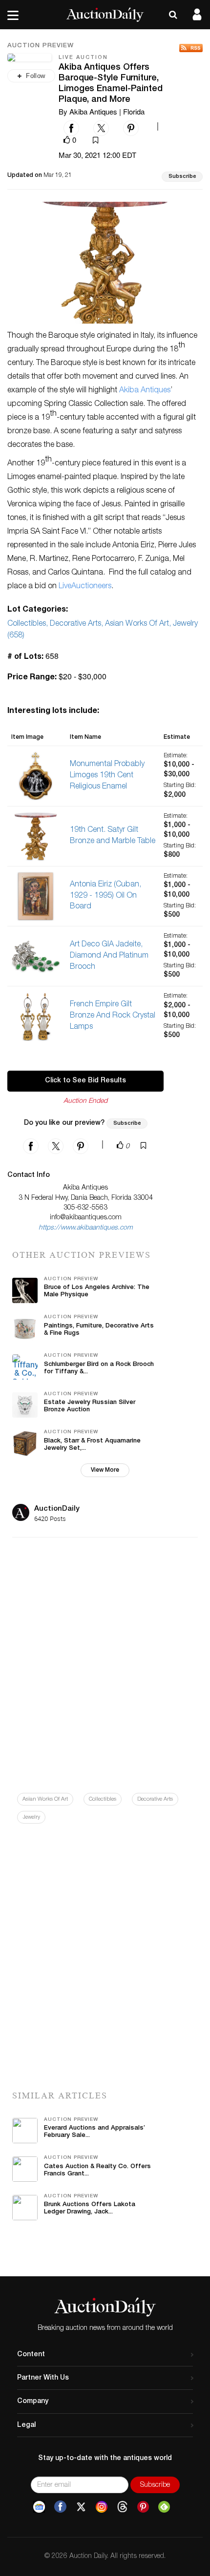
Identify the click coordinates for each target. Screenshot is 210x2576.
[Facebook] (60, 2507)
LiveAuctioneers (85, 587)
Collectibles (103, 1799)
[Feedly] (164, 2507)
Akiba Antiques (145, 391)
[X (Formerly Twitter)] (81, 2507)
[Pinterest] (143, 2507)
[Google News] (39, 2507)
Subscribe (182, 177)
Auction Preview (41, 46)
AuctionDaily (57, 1509)
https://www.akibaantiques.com (86, 1228)
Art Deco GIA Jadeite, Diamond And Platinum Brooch (109, 956)
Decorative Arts (155, 1799)
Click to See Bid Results (85, 1081)
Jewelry (31, 1817)
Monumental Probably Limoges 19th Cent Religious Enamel (107, 776)
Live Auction (83, 58)
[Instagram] (102, 2507)
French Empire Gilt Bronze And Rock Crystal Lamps (113, 1016)
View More (105, 1470)
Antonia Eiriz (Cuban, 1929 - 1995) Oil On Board (105, 896)
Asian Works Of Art (45, 1799)
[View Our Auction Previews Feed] (191, 48)
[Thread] (122, 2507)
